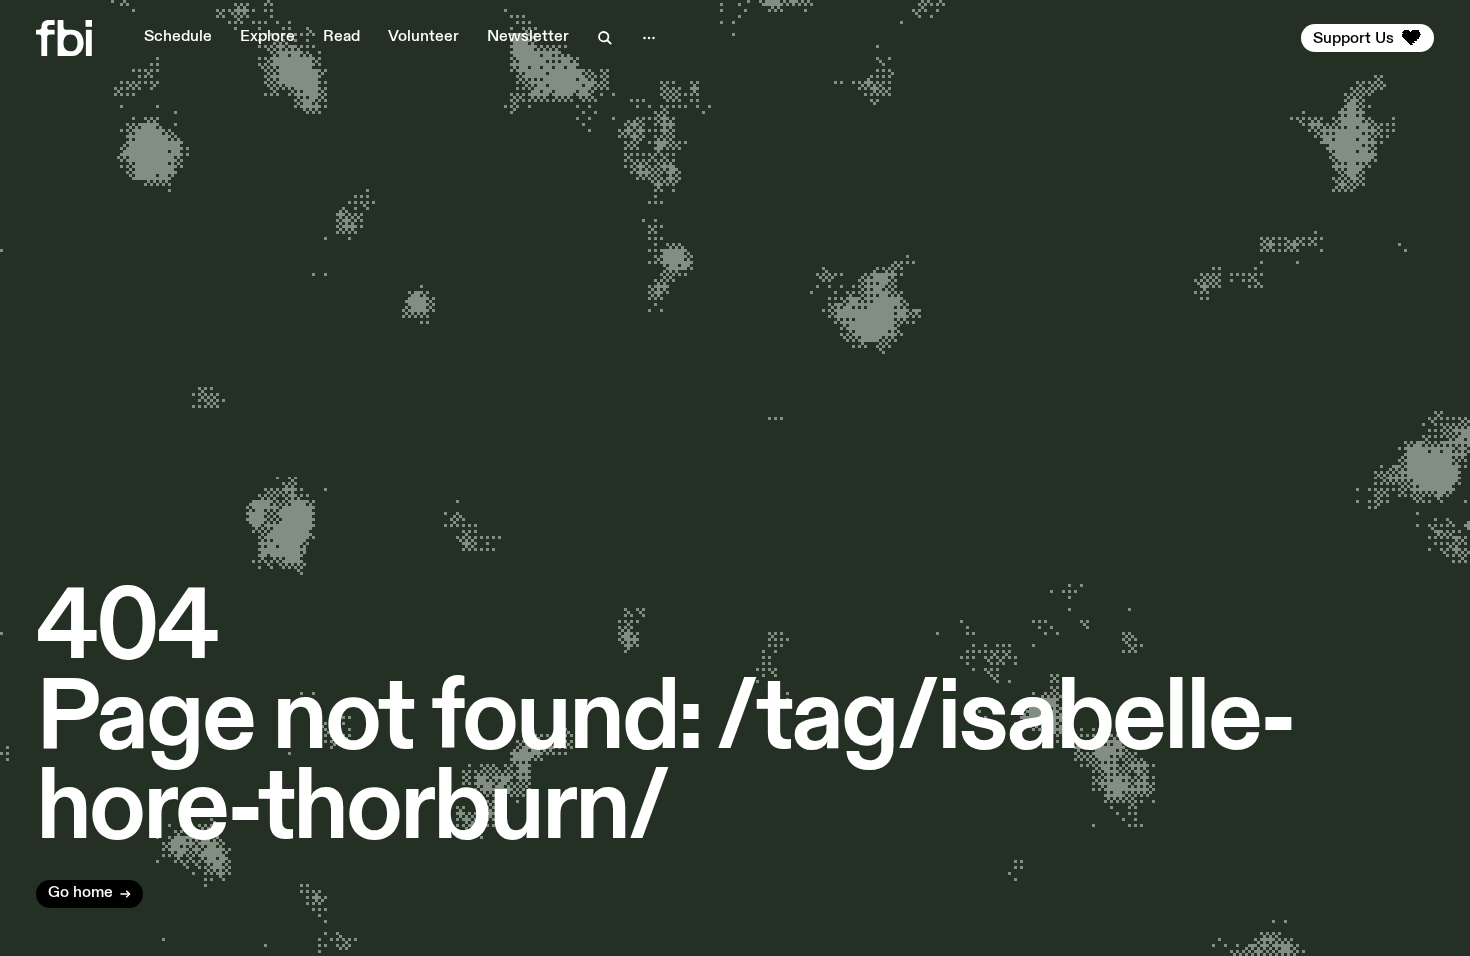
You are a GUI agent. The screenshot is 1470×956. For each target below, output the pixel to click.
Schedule (178, 37)
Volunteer (423, 37)
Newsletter (528, 37)
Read (341, 37)
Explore (267, 37)
